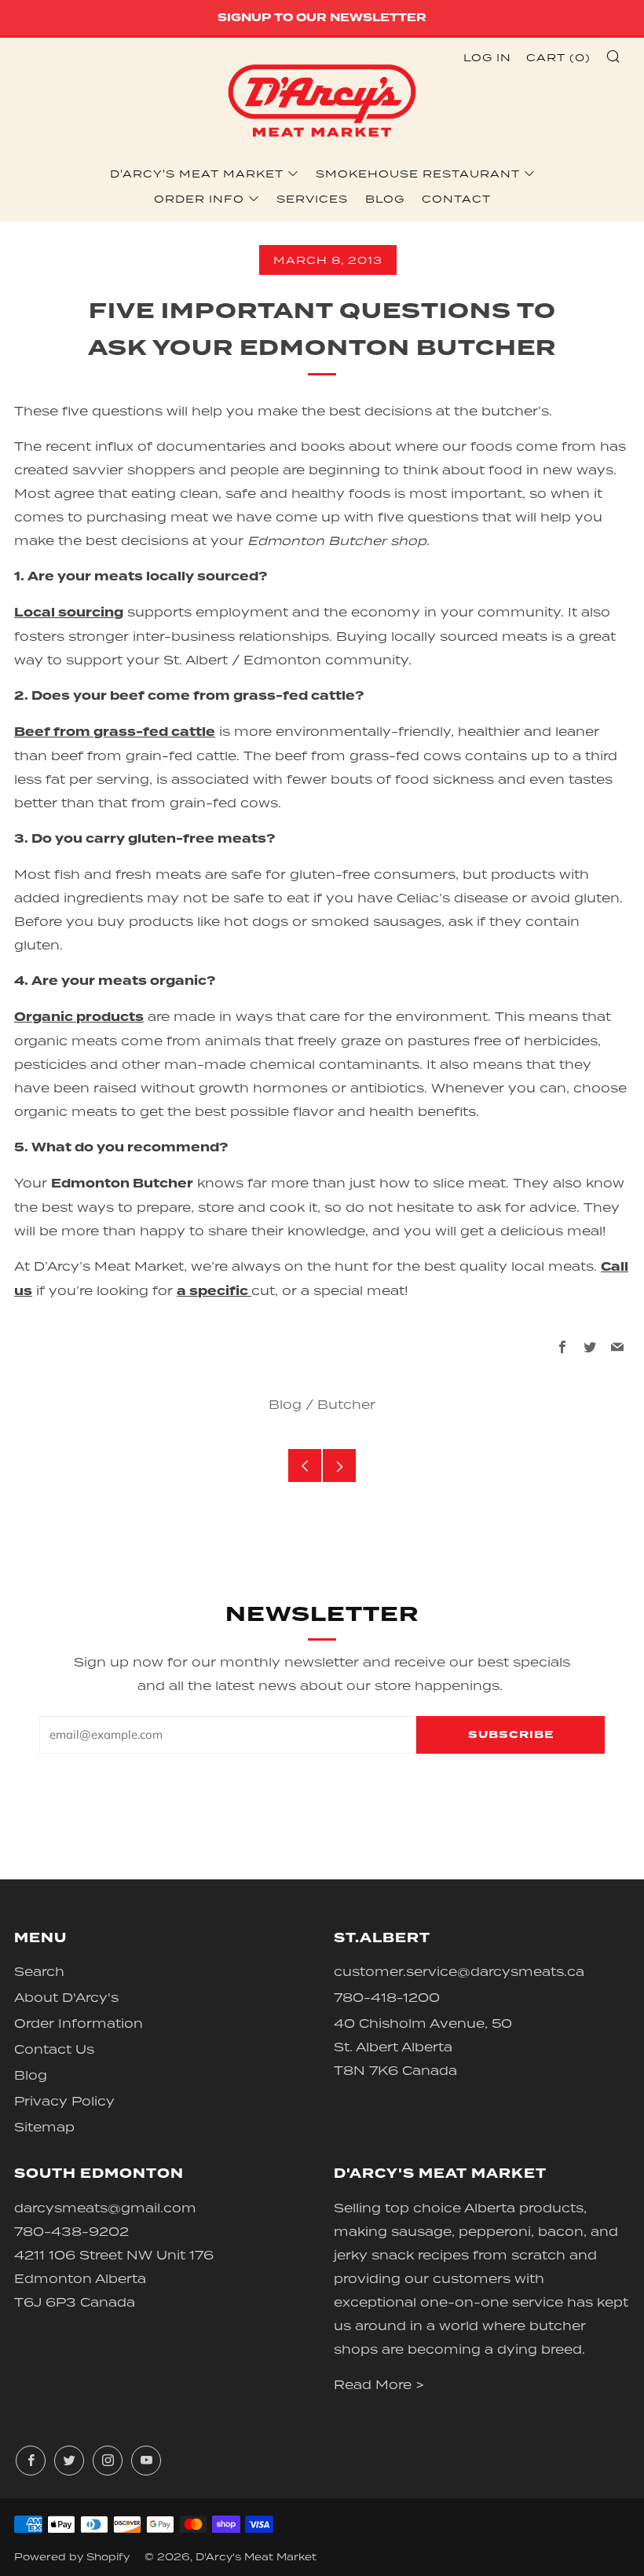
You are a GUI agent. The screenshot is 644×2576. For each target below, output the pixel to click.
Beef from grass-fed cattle (115, 732)
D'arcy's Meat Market (197, 174)
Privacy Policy (64, 2101)
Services (312, 199)
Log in (487, 57)
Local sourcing (69, 613)
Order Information (79, 2023)
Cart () (558, 57)
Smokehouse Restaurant (418, 174)
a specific (214, 1291)
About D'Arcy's (66, 1997)
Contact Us (54, 2049)
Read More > (379, 2384)
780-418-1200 (387, 1997)
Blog (385, 199)
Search (39, 1971)
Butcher (346, 1404)
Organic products (79, 1017)
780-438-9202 (71, 2231)
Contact (456, 199)
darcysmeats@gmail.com (105, 2208)
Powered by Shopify (72, 2557)
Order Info (199, 199)
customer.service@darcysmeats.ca (459, 1971)
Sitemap (44, 2127)
